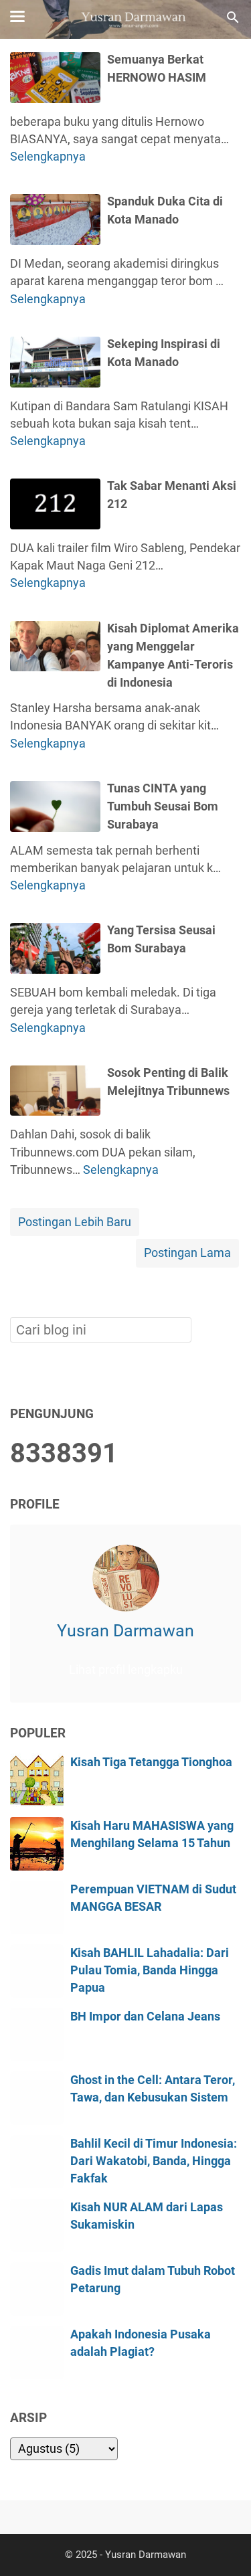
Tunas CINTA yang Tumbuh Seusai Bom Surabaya (163, 806)
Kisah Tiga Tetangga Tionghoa (151, 1762)
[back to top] (224, 2545)
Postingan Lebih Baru (75, 1222)
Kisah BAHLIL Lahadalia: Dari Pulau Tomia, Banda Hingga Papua (150, 1971)
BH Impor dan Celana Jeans (145, 2016)
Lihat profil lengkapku (126, 1670)
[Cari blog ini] (233, 17)
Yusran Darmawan (125, 1631)
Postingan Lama (187, 1253)
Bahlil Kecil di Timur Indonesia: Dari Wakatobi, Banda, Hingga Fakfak (154, 2161)
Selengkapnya (48, 157)
